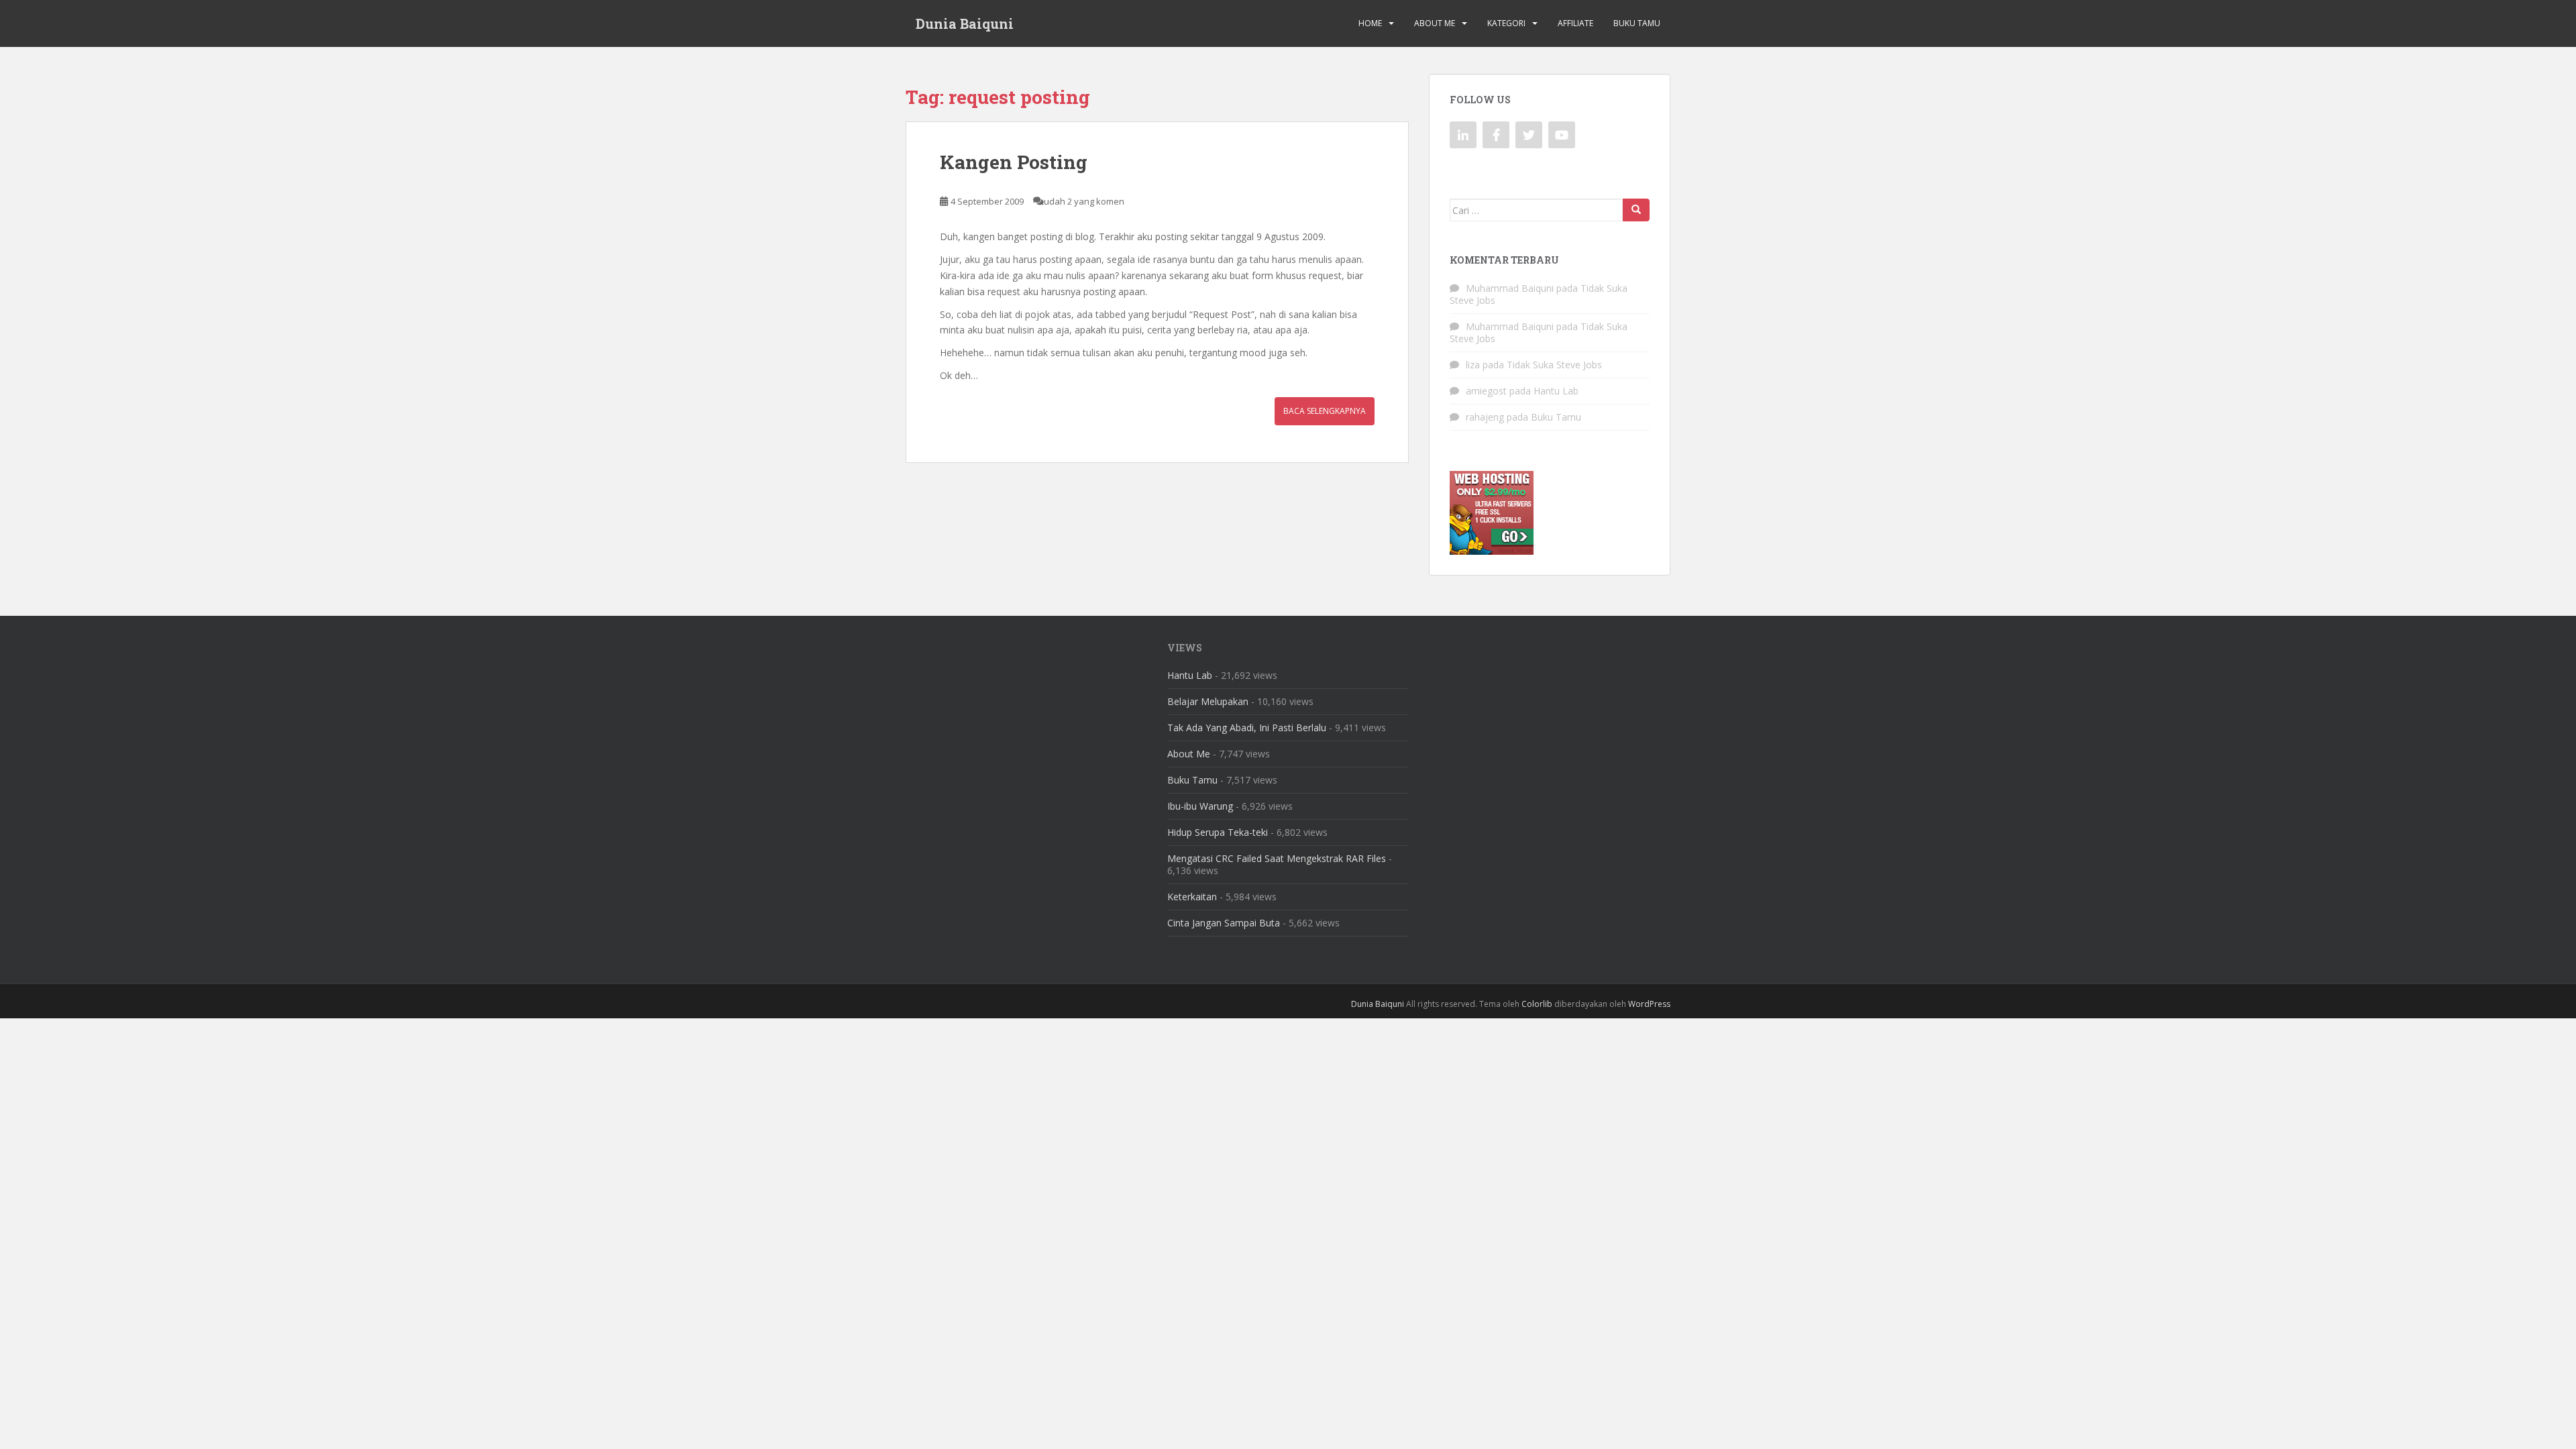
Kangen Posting (1014, 162)
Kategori (1506, 23)
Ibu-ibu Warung (1200, 806)
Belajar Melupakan (1208, 701)
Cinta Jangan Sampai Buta (1224, 923)
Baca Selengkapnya (1325, 411)
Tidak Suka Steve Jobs (1554, 365)
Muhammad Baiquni (1510, 288)
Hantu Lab (1556, 391)
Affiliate (1575, 23)
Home (1370, 23)
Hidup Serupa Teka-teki (1218, 832)
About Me (1435, 23)
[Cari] (1636, 210)
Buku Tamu (1637, 23)
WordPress (1649, 1004)
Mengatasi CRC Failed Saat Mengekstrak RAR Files (1277, 858)
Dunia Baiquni (965, 23)
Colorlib (1537, 1004)
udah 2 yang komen (1084, 201)
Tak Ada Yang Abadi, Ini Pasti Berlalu (1247, 728)
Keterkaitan (1192, 897)
